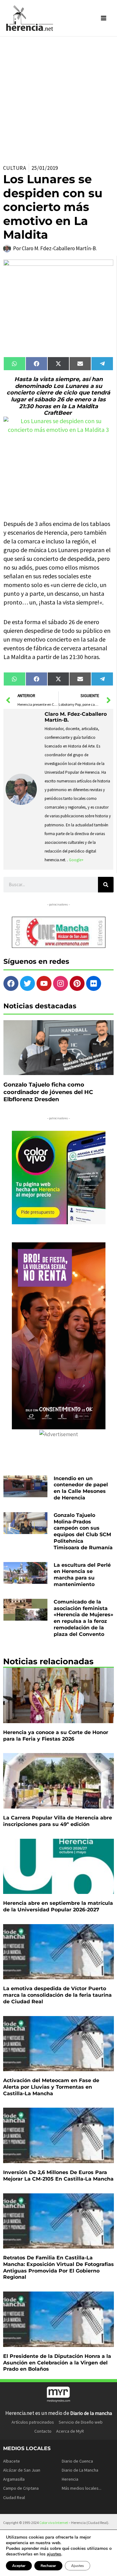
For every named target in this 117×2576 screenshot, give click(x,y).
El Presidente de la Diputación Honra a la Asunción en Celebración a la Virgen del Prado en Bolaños (57, 2363)
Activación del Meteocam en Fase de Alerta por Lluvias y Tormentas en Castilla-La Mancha (51, 2087)
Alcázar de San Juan (22, 2470)
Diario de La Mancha (80, 2470)
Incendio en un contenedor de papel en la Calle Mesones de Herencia (81, 1488)
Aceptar (19, 2566)
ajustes (54, 2554)
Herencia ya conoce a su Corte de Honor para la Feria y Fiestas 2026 (56, 1736)
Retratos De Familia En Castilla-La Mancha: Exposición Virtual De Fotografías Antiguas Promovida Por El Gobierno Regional (58, 2267)
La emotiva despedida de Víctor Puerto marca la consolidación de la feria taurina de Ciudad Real (57, 1995)
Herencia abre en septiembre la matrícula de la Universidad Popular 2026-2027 (58, 1906)
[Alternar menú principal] (104, 18)
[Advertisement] (58, 98)
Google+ (76, 860)
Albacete (12, 2461)
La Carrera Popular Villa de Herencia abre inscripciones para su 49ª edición (58, 1821)
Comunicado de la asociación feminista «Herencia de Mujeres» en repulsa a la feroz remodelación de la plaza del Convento (83, 1618)
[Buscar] (106, 885)
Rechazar (48, 2566)
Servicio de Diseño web (81, 2422)
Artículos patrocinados (33, 2422)
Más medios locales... (82, 2488)
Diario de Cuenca (77, 2461)
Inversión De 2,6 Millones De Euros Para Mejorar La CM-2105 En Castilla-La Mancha (58, 2176)
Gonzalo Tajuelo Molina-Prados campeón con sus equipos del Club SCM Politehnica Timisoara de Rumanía (83, 1531)
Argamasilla (14, 2479)
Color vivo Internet (54, 2523)
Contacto (43, 2431)
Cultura (15, 168)
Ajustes (78, 2566)
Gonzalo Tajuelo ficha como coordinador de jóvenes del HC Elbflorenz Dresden (48, 1092)
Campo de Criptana (21, 2488)
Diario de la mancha (91, 2413)
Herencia (70, 2479)
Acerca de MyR (70, 2431)
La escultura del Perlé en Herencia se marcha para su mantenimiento (82, 1575)
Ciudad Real (14, 2497)
